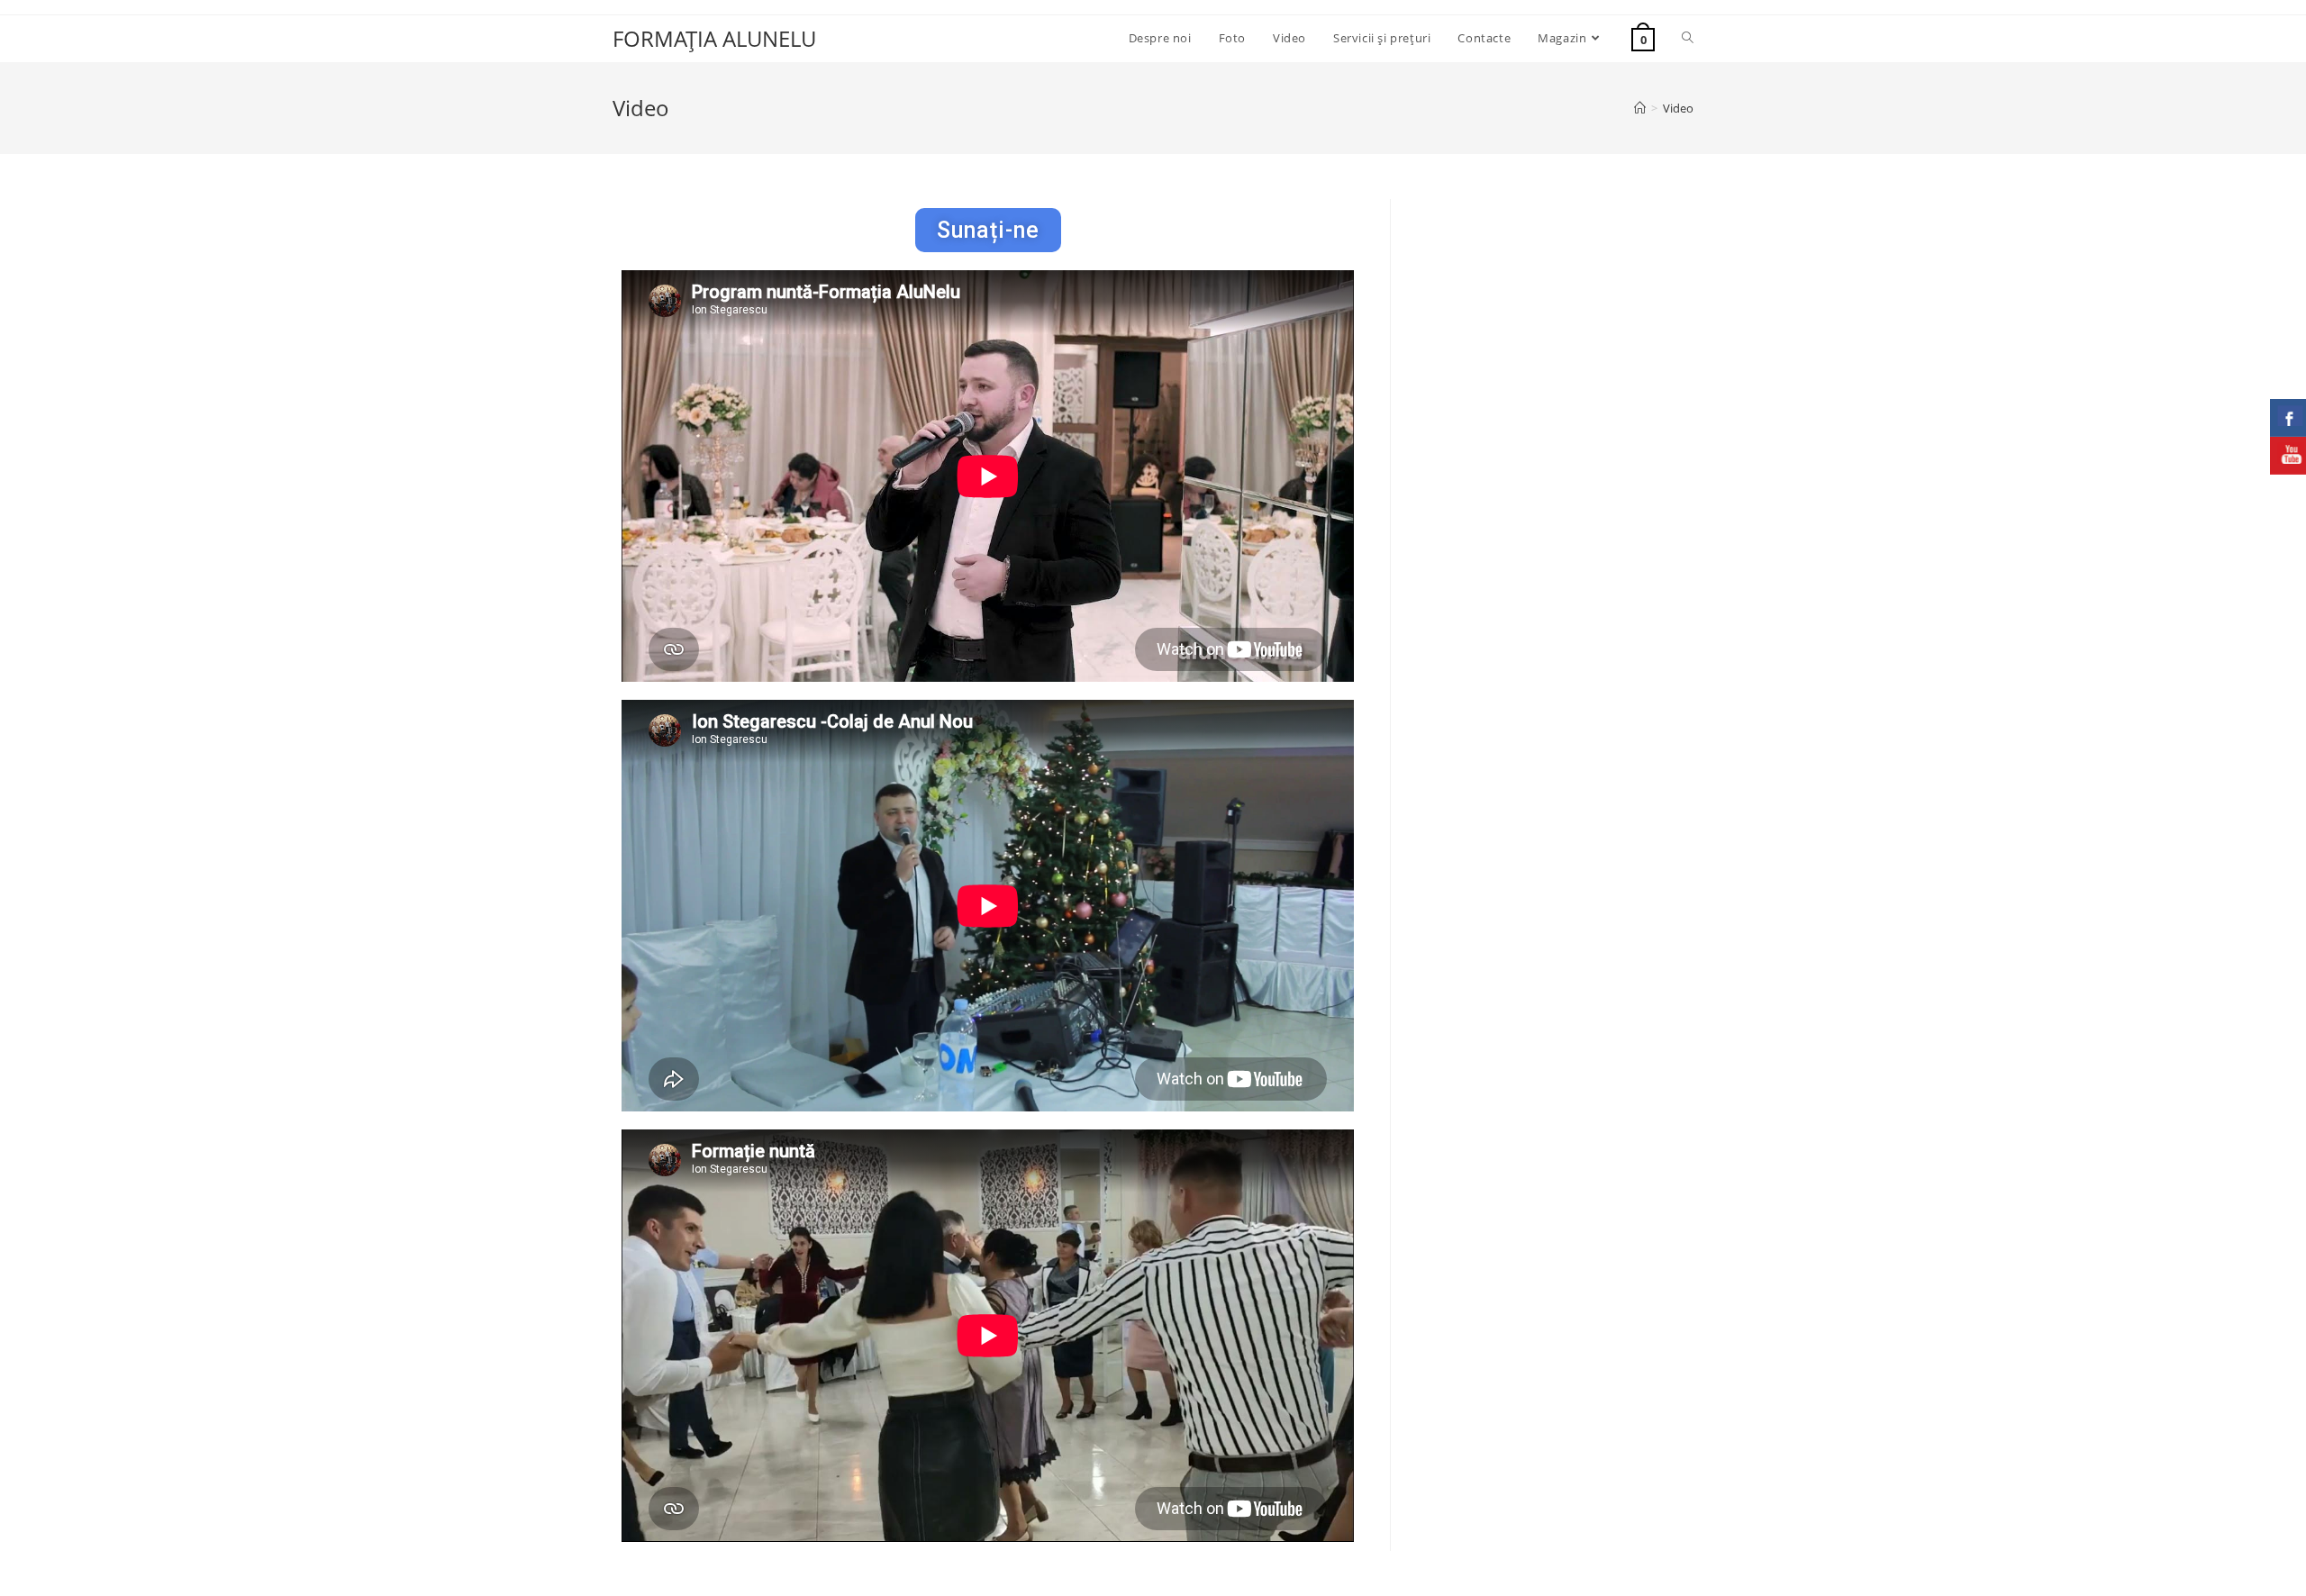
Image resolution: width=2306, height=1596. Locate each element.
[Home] (1640, 108)
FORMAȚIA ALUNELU (714, 38)
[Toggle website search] (1688, 38)
